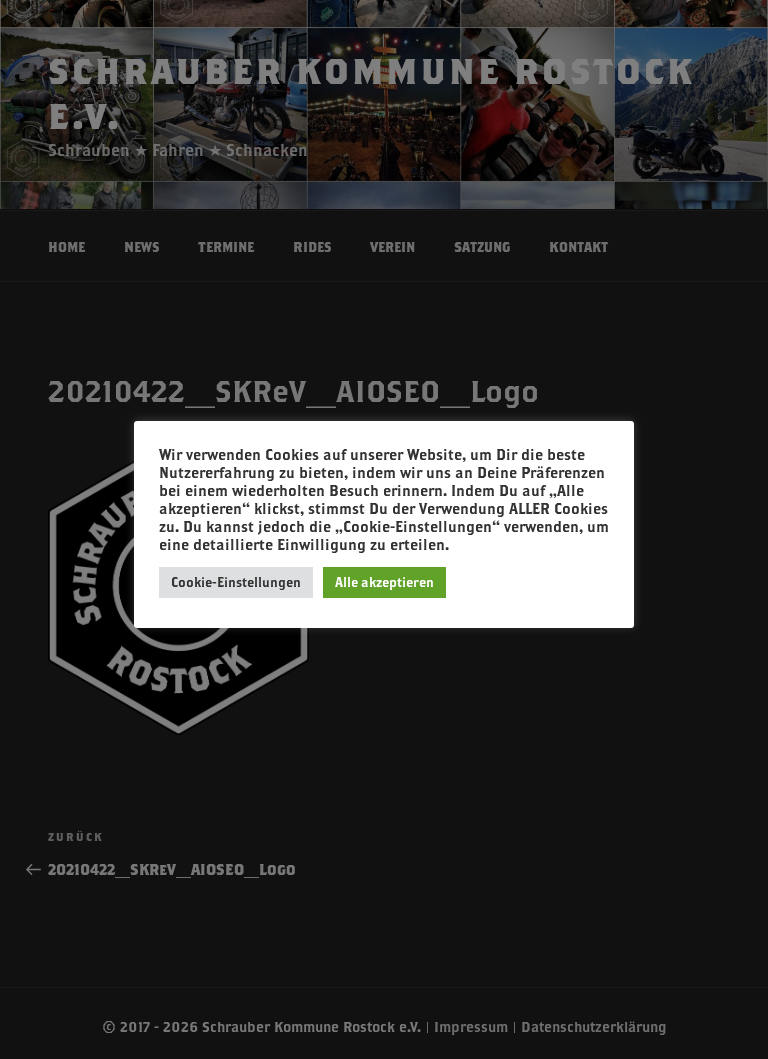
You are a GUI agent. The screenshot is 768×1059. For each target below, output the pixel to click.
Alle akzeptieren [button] (384, 582)
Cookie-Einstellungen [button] (236, 582)
